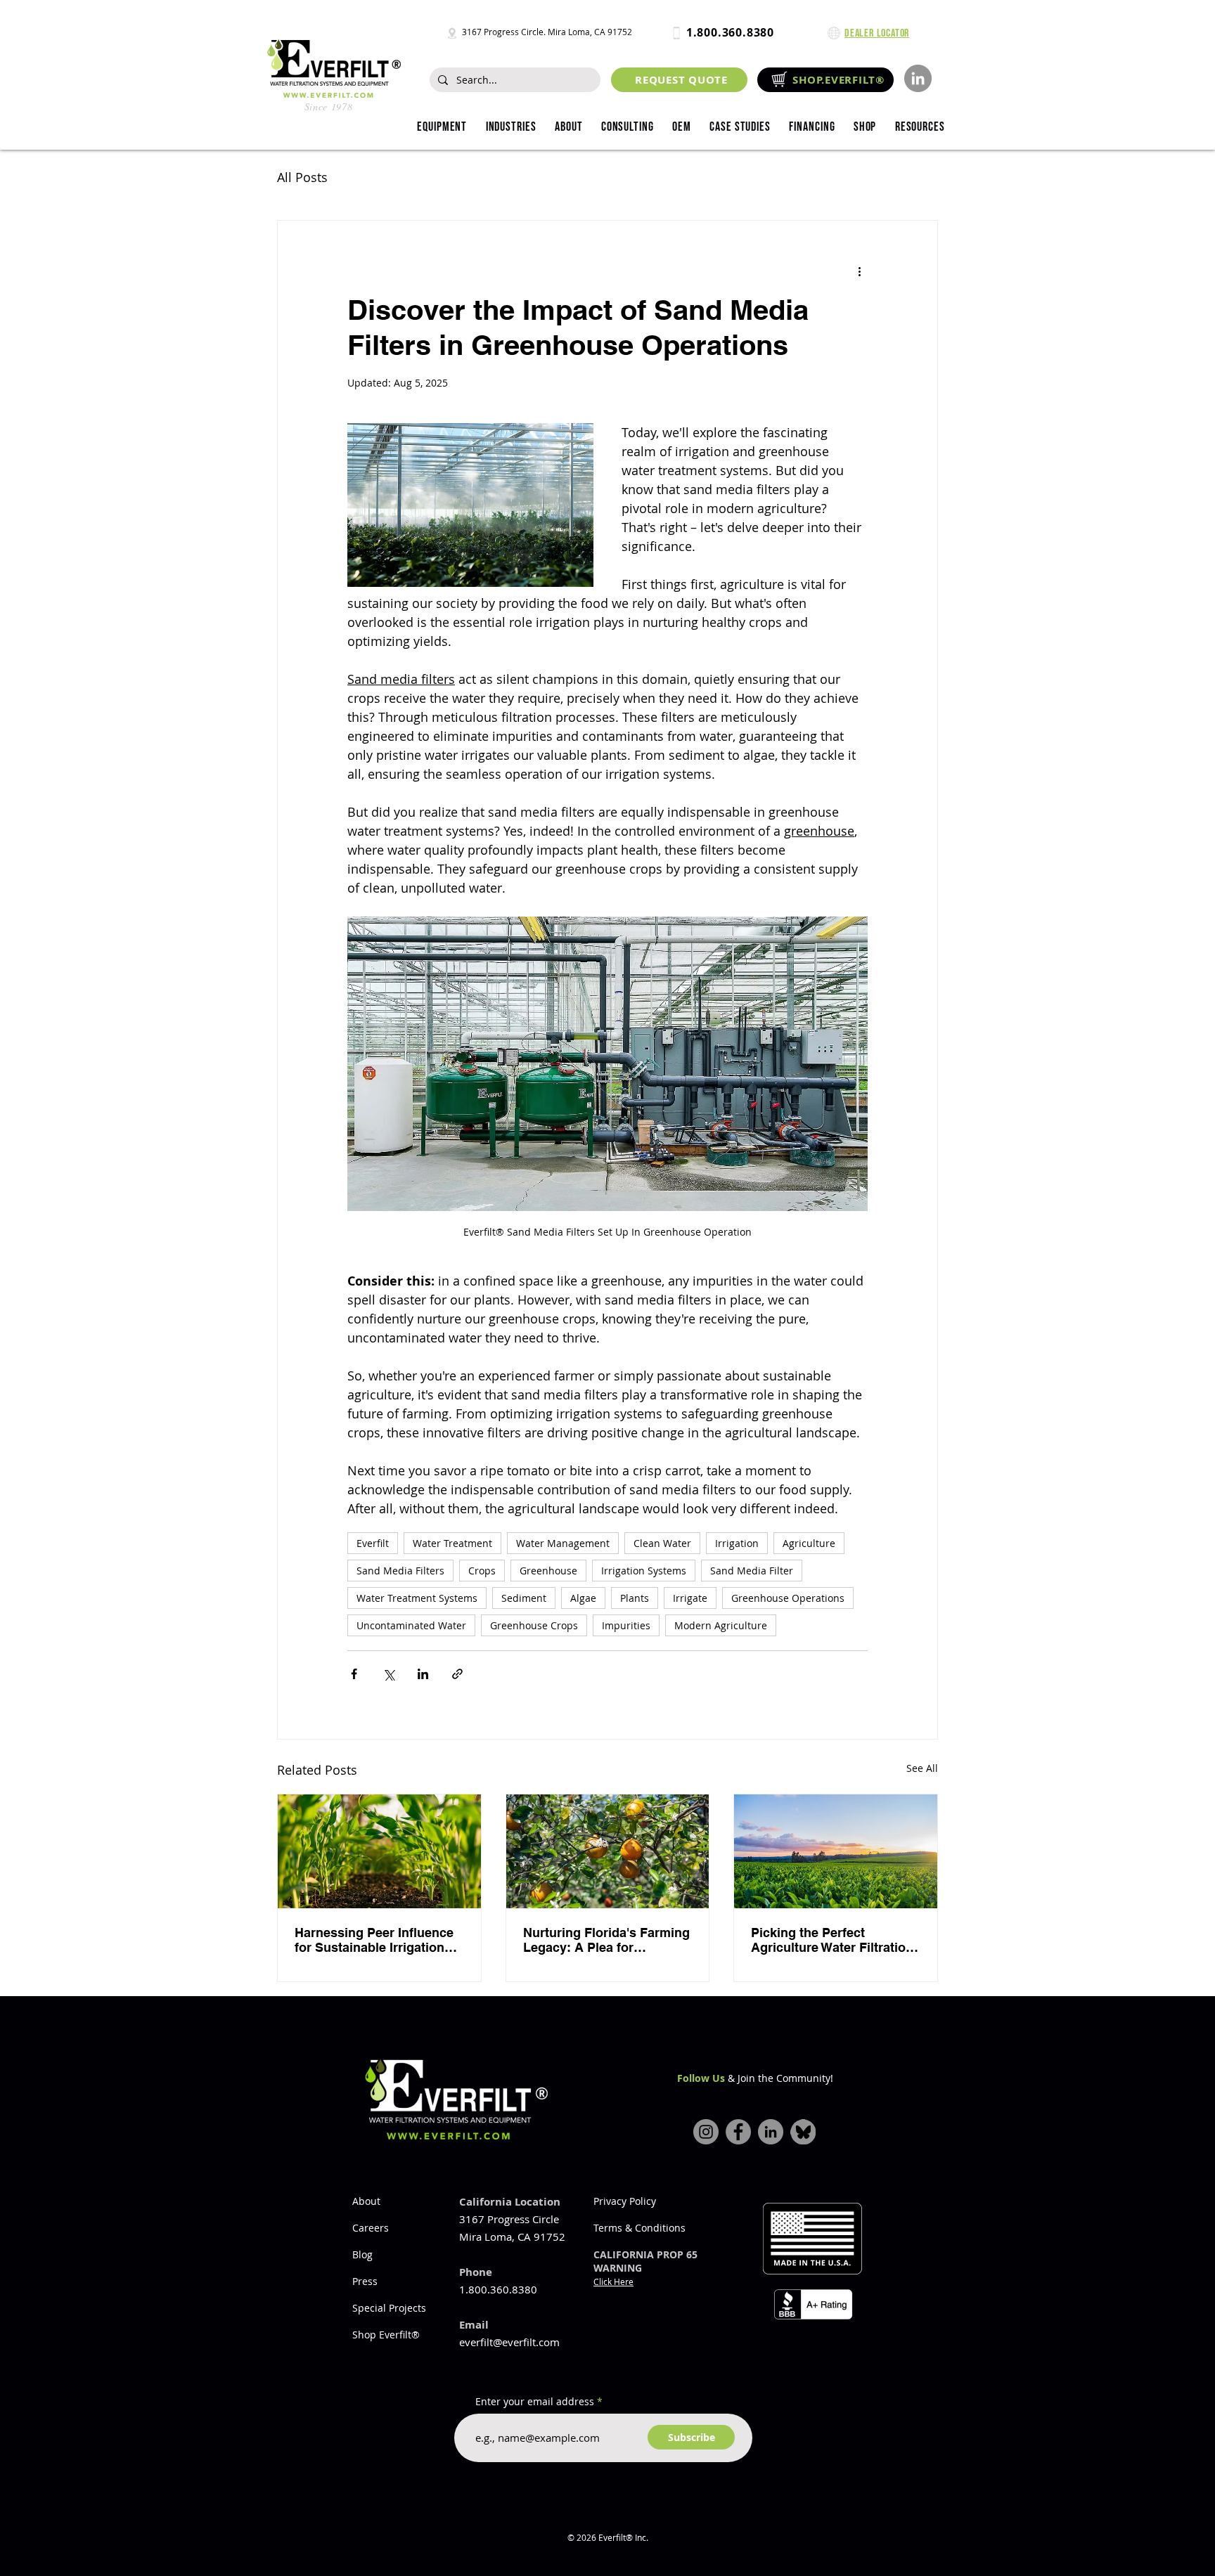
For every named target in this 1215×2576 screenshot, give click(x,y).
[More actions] (859, 271)
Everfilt (373, 1543)
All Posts (302, 177)
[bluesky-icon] (803, 2132)
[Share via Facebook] (354, 1674)
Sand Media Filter (752, 1571)
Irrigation (737, 1543)
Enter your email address (535, 2402)
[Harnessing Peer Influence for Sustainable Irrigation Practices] (379, 1851)
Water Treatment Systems (417, 1598)
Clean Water (662, 1543)
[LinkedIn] (918, 78)
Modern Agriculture (721, 1625)
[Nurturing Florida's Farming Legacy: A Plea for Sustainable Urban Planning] (608, 1851)
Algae (583, 1598)
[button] (510, 127)
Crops (482, 1571)
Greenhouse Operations (788, 1598)
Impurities (626, 1625)
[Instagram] (706, 2132)
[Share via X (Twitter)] (388, 1674)
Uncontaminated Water (411, 1625)
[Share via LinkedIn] (423, 1674)
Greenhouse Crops (534, 1625)
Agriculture (809, 1543)
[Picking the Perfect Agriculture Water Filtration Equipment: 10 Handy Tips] (836, 1851)
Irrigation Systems (644, 1571)
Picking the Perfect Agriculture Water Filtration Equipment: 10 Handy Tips (832, 1940)
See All (922, 1768)
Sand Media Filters (400, 1571)
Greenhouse (548, 1571)
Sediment (524, 1598)
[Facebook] (738, 2132)
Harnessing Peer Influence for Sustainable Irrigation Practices (374, 1940)
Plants (635, 1598)
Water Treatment (452, 1543)
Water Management (563, 1543)
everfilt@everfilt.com (509, 2342)
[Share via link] (457, 1674)
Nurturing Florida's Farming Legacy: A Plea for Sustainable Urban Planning (607, 1940)
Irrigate (690, 1598)
